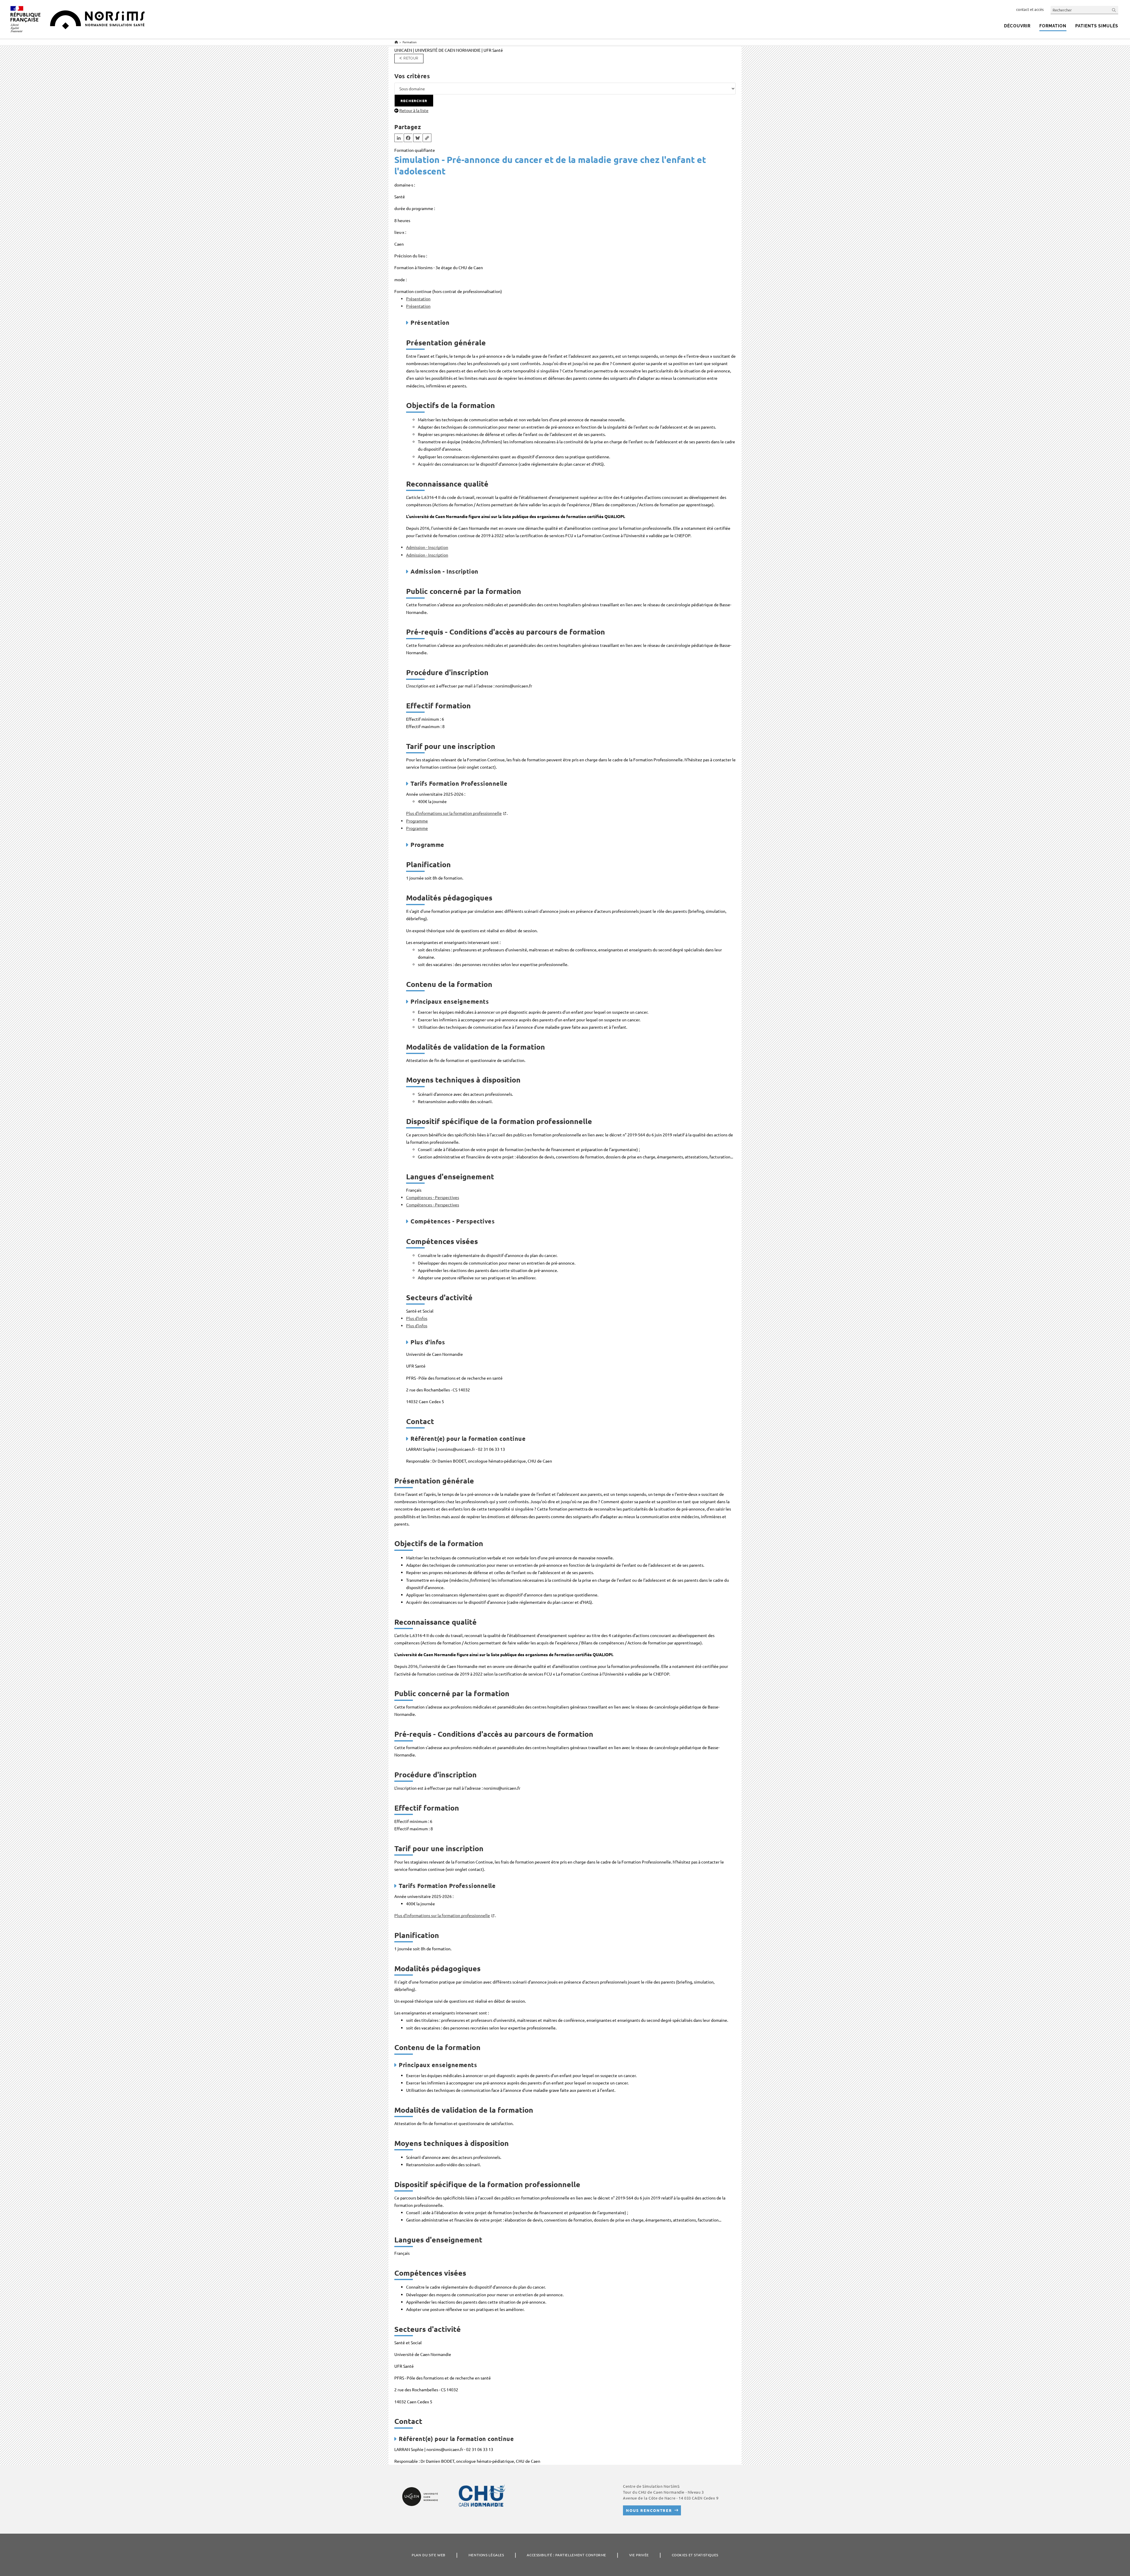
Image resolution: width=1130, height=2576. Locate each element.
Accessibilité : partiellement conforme (566, 2555)
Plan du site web (429, 2555)
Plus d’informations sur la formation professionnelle (454, 813)
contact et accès (1030, 9)
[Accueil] (396, 42)
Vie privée (639, 2555)
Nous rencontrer (649, 2510)
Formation (410, 42)
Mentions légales (486, 2555)
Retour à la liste (414, 110)
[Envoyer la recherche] (1114, 10)
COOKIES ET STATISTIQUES (695, 2555)
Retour (411, 58)
